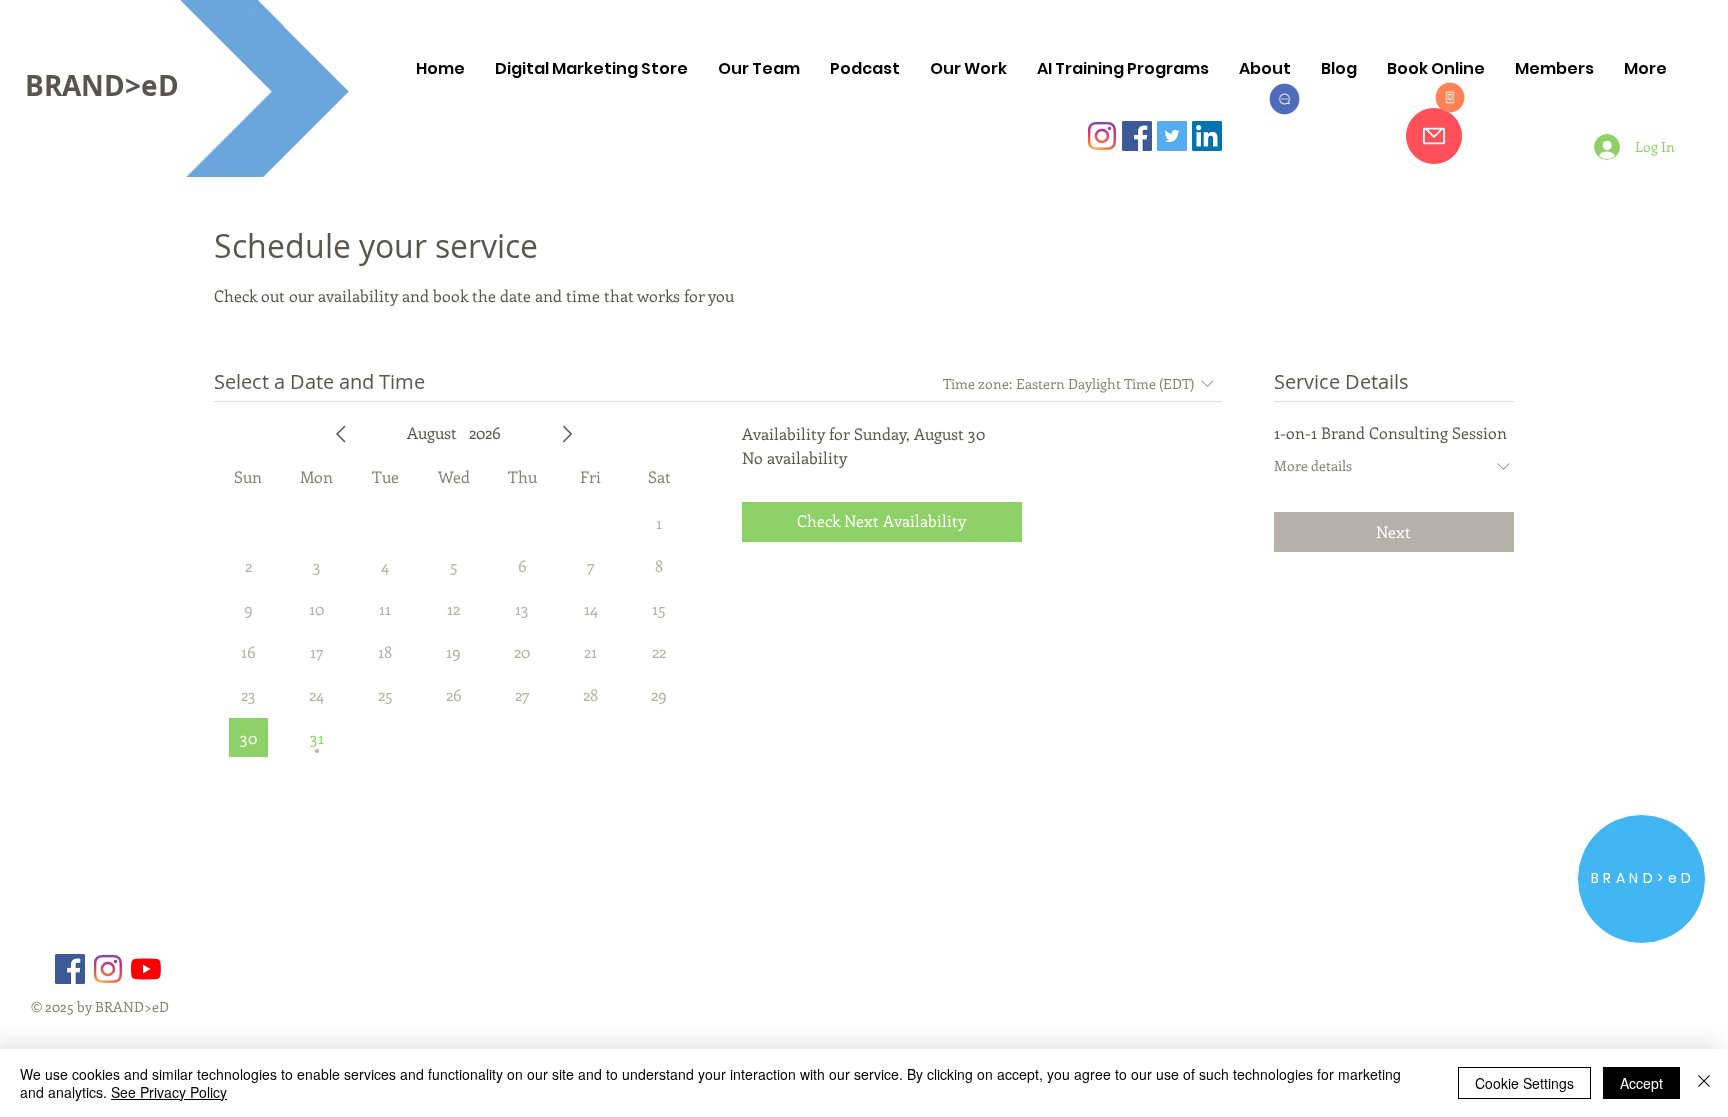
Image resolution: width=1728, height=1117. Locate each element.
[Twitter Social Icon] (1172, 136)
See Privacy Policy (169, 1092)
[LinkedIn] (1207, 136)
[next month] (567, 434)
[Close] (1704, 1083)
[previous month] (341, 434)
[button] (1123, 69)
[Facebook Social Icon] (1137, 136)
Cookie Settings (1524, 1083)
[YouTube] (146, 969)
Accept (1641, 1083)
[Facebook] (70, 969)
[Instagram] (1102, 136)
